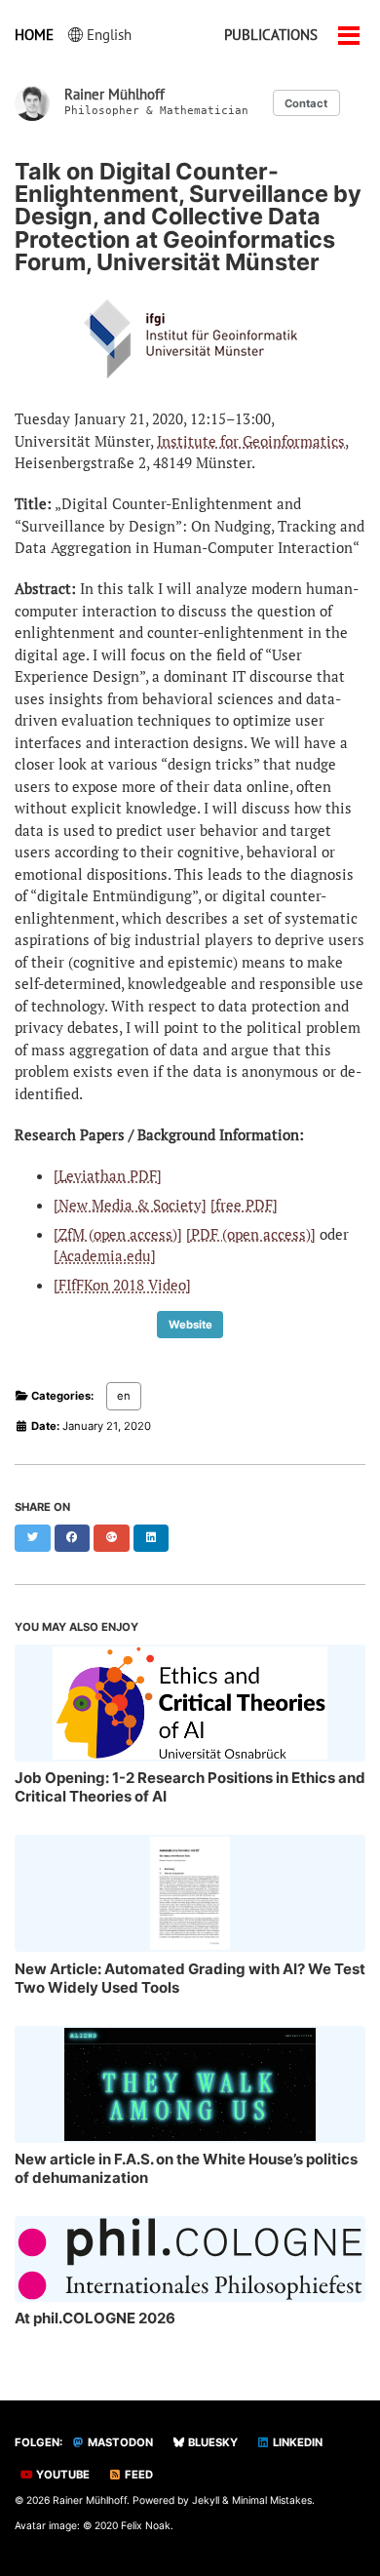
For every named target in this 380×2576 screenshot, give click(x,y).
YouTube (61, 2475)
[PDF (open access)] (251, 1234)
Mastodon (119, 2442)
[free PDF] (244, 1205)
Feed (137, 2475)
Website (190, 1325)
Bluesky (211, 2442)
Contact (306, 103)
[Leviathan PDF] (108, 1175)
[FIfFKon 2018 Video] (122, 1285)
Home (34, 35)
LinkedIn (296, 2442)
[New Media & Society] (130, 1205)
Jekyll (206, 2500)
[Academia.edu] (105, 1255)
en (124, 1396)
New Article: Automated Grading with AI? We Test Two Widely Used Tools (190, 1978)
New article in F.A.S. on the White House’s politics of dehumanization (186, 2168)
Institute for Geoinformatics (251, 441)
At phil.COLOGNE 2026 (95, 2318)
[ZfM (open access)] (118, 1234)
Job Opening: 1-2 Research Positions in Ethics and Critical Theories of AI (190, 1787)
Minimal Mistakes (272, 2500)
